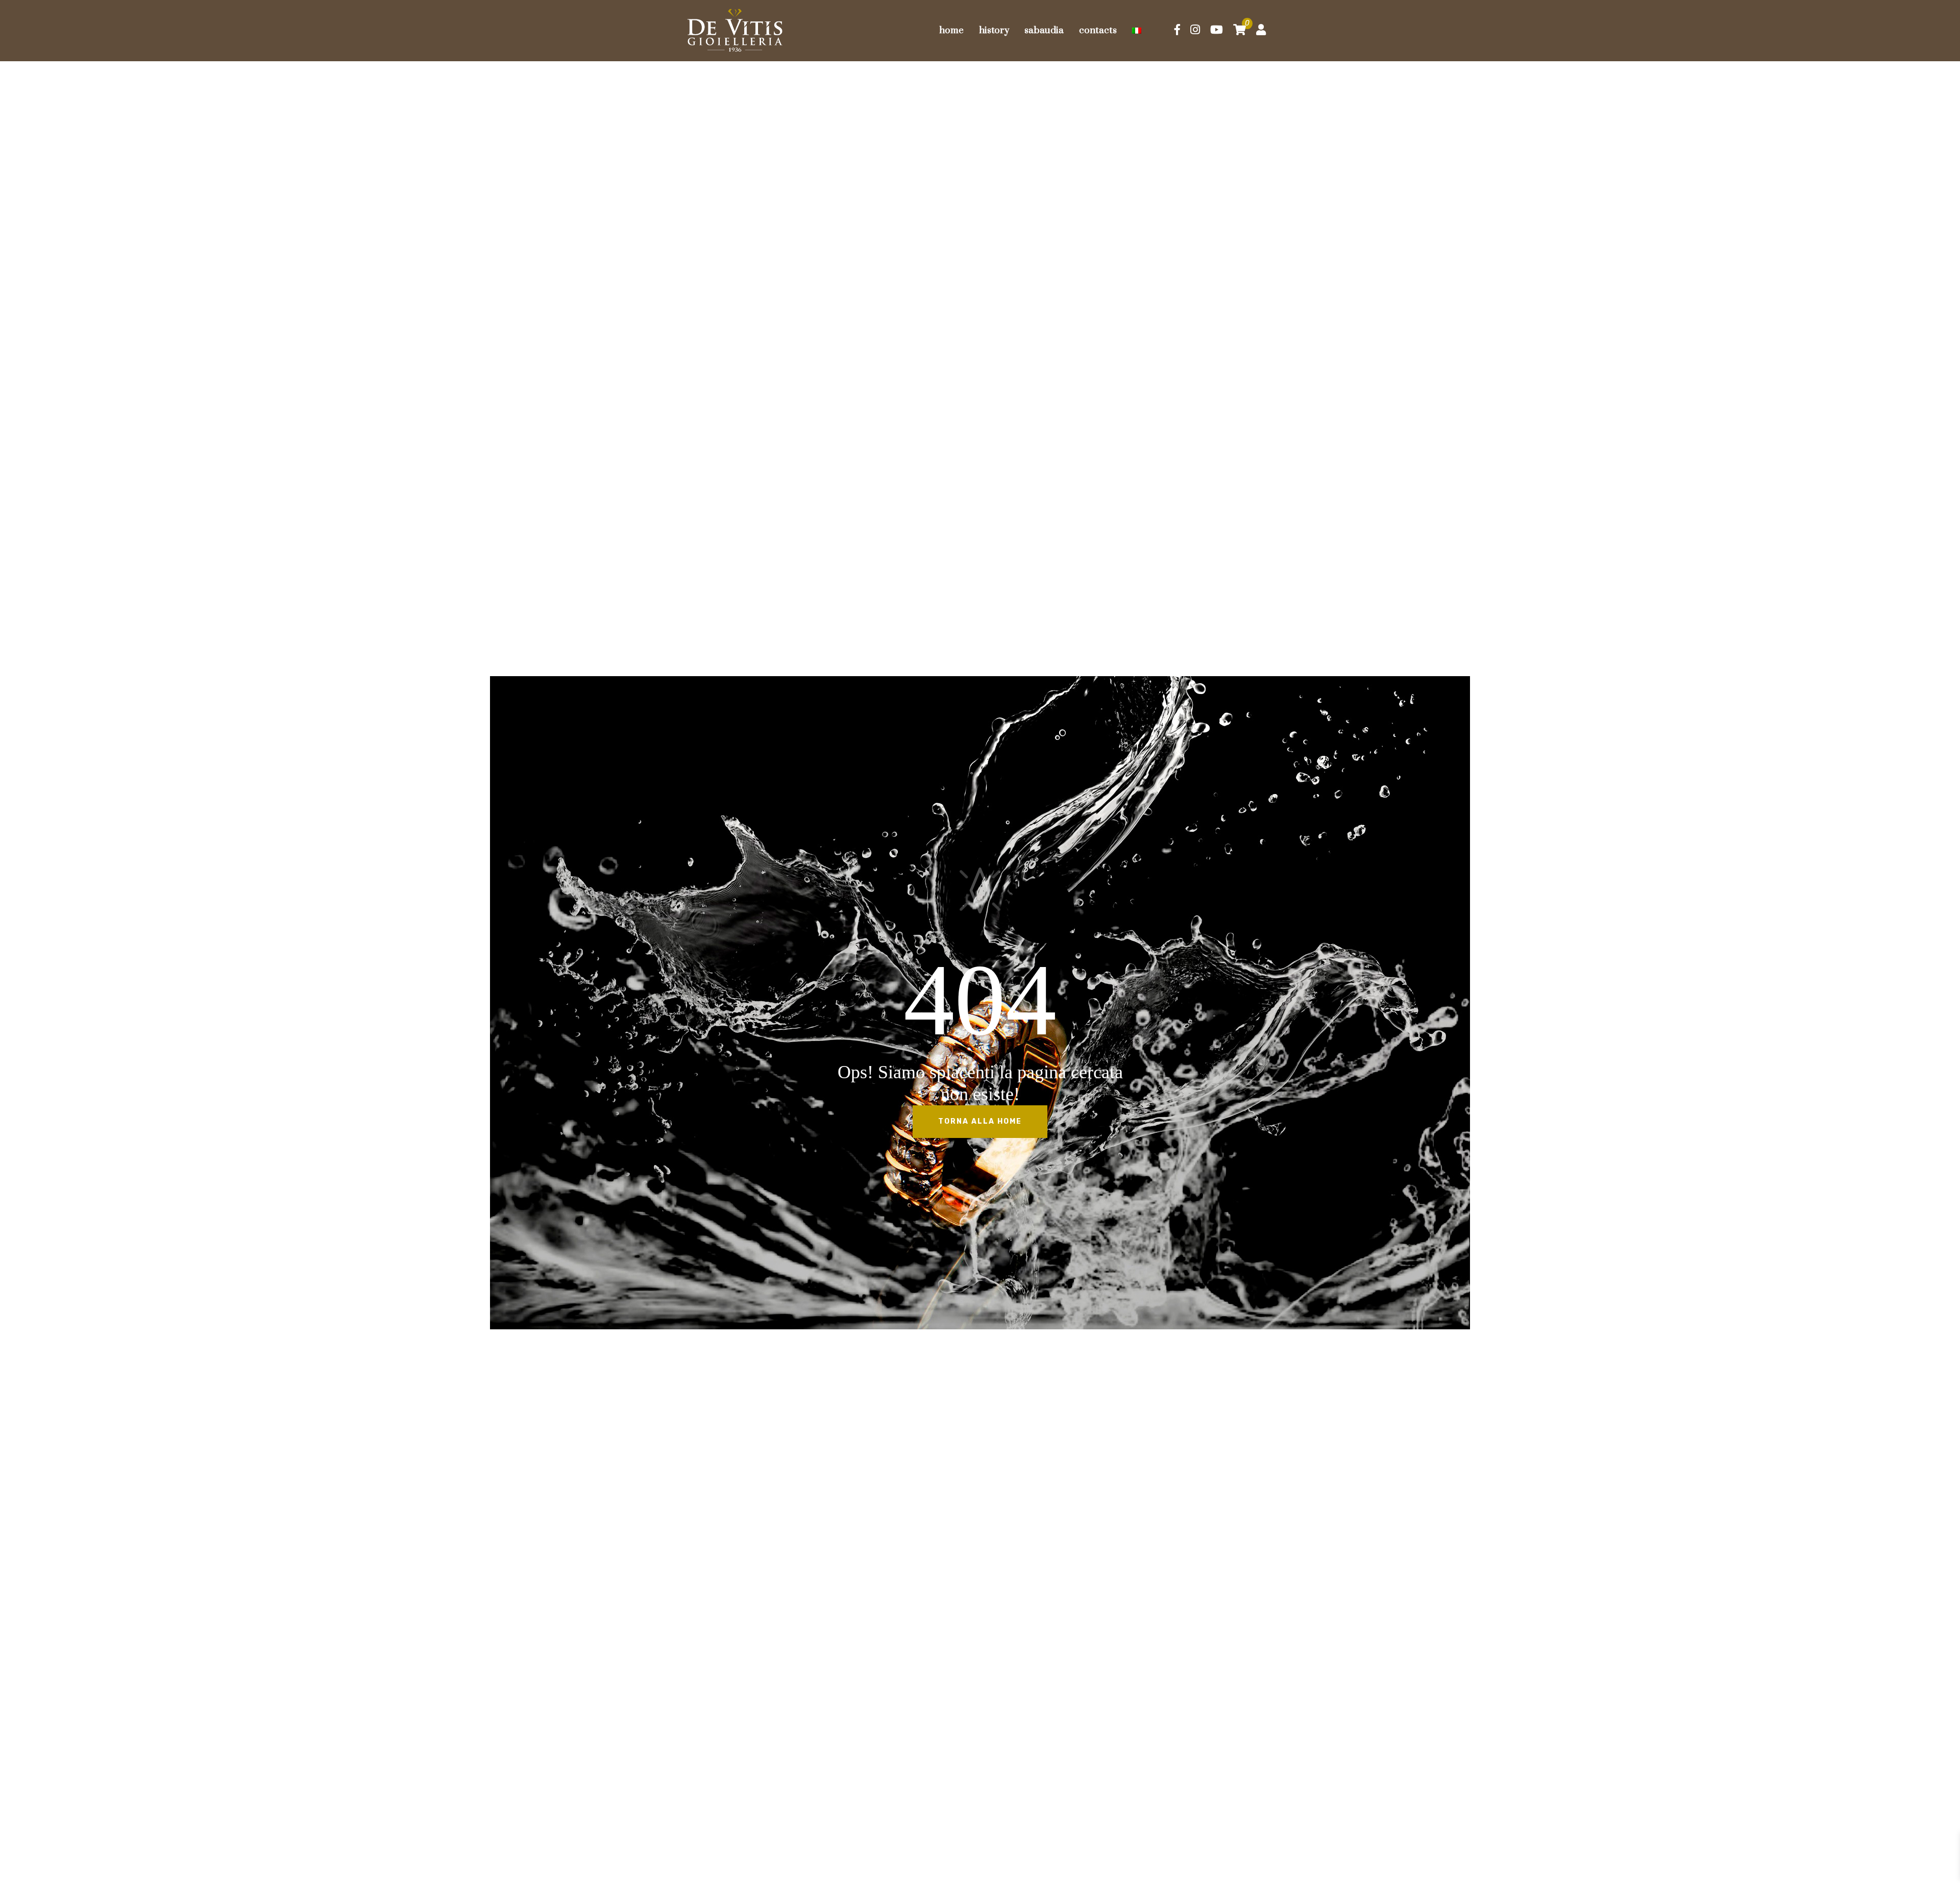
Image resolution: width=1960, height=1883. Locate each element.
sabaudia (1044, 30)
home (951, 30)
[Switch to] (1137, 31)
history (994, 30)
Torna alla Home (980, 1121)
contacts (1098, 30)
